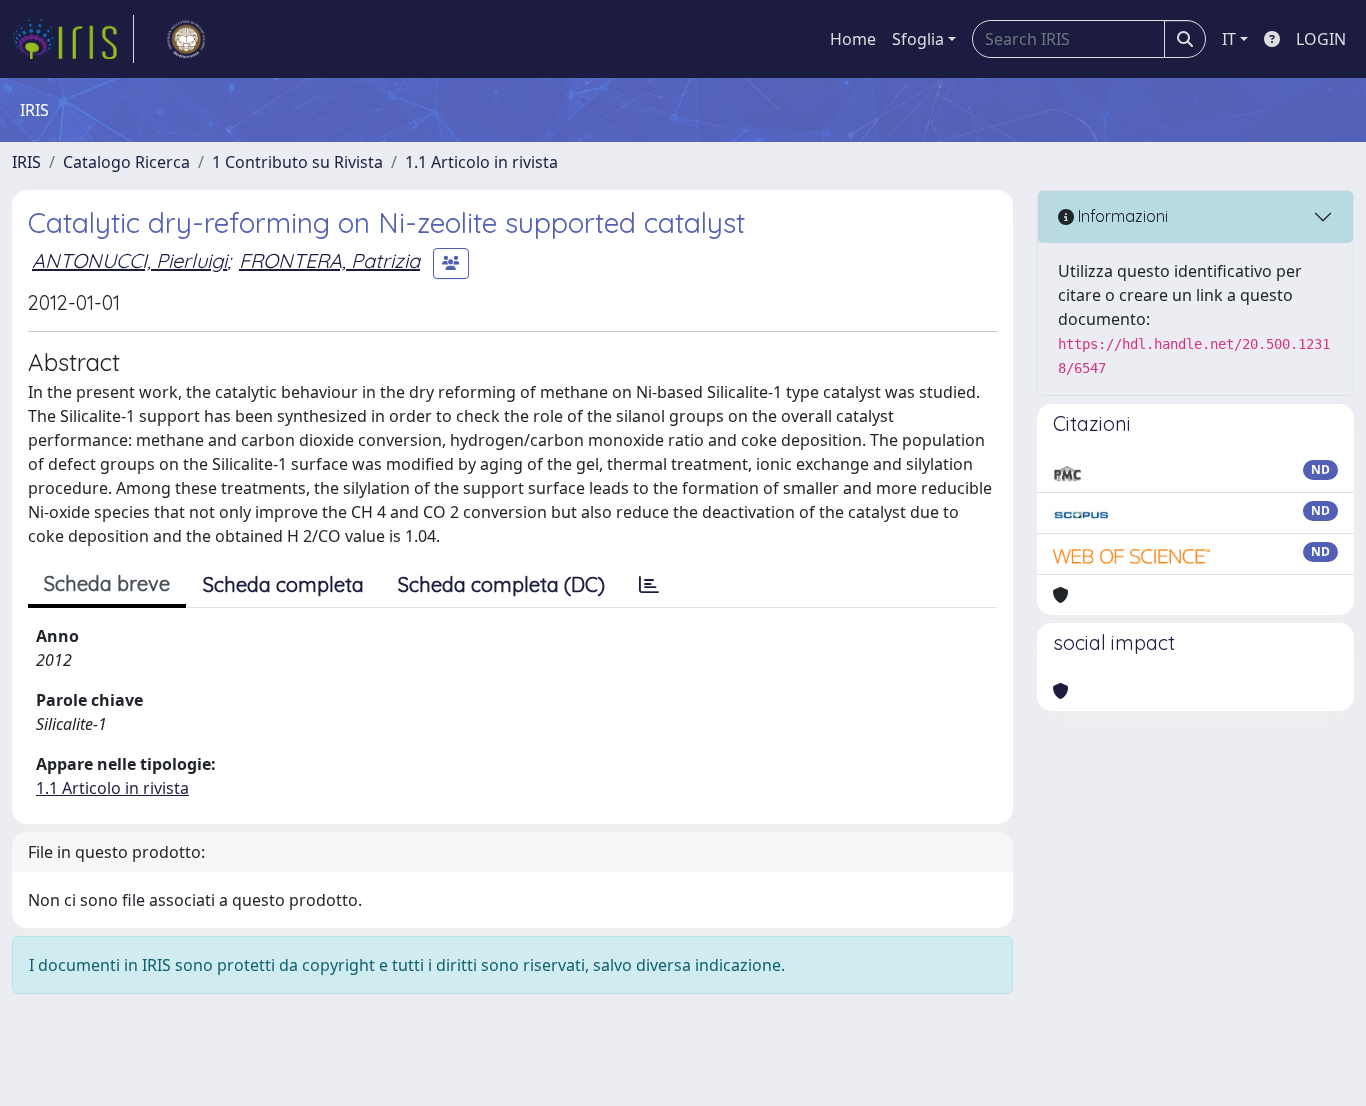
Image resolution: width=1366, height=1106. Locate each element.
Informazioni (1121, 216)
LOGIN (1321, 39)
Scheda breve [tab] (107, 583)
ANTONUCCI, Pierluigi (129, 260)
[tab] (649, 585)
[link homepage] (73, 39)
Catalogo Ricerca (126, 162)
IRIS (26, 162)
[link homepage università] (186, 39)
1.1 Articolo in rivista (481, 162)
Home (853, 39)
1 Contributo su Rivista (297, 162)
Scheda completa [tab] (283, 584)
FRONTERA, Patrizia (329, 260)
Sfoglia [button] (918, 39)
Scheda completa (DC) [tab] (501, 584)
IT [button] (1229, 39)
